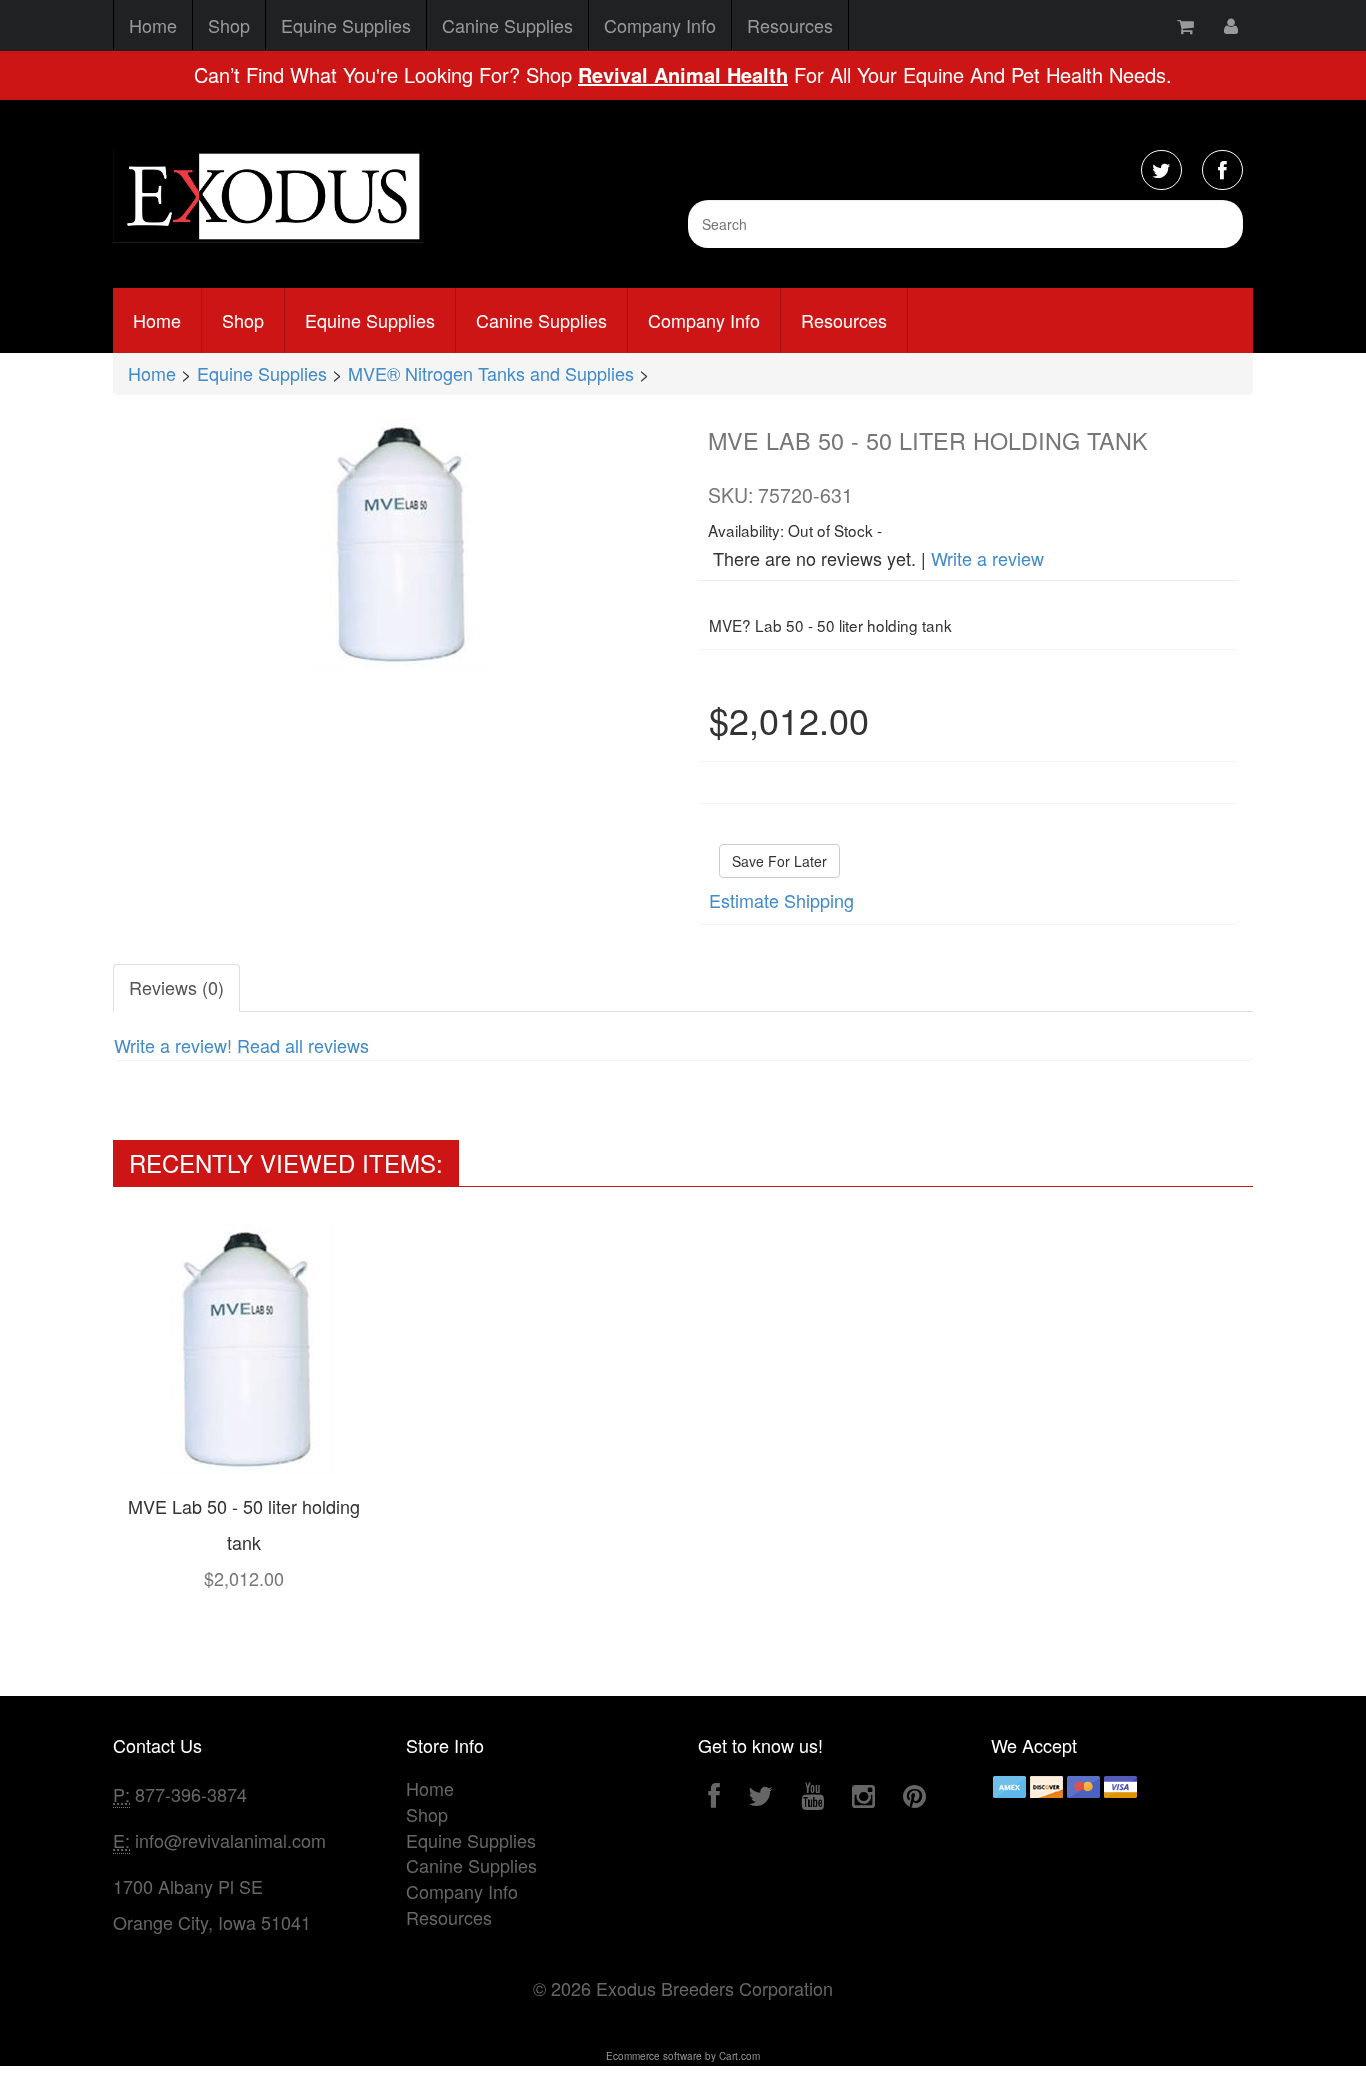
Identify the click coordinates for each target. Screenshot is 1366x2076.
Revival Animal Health (683, 74)
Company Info (660, 25)
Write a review (987, 558)
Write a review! (173, 1045)
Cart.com (739, 2056)
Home (153, 25)
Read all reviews (303, 1045)
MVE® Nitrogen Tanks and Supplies (491, 373)
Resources (790, 25)
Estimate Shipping (781, 900)
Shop (229, 25)
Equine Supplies (346, 25)
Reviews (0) (176, 987)
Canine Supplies (507, 25)
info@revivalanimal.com (230, 1840)
